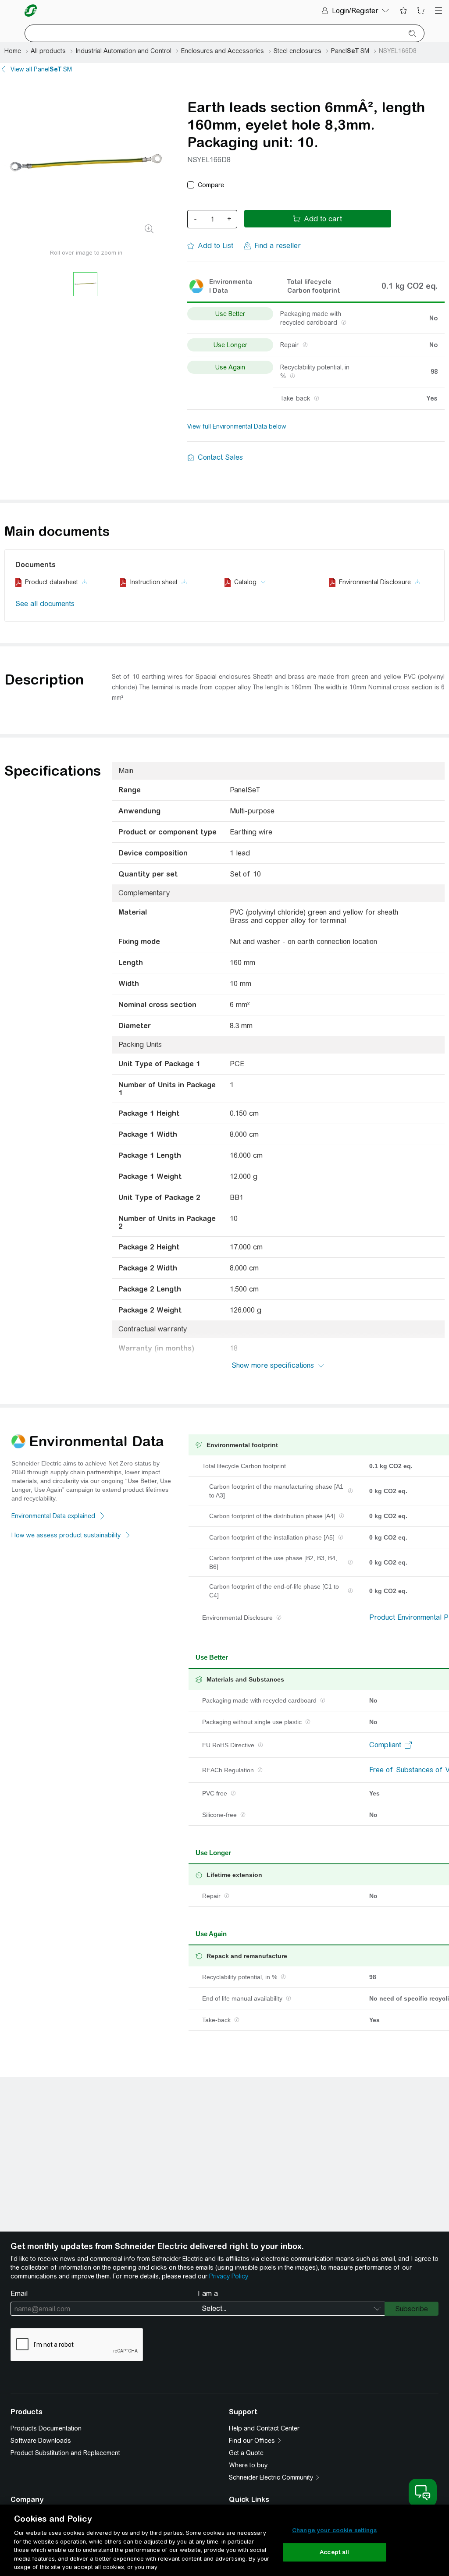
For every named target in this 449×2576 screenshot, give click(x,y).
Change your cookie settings (335, 2530)
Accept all (334, 2552)
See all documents (45, 604)
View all (41, 69)
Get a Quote (246, 2453)
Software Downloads (41, 2441)
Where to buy (248, 2465)
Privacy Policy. (229, 2276)
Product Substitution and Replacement (65, 2453)
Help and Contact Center (264, 2428)
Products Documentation (46, 2428)
